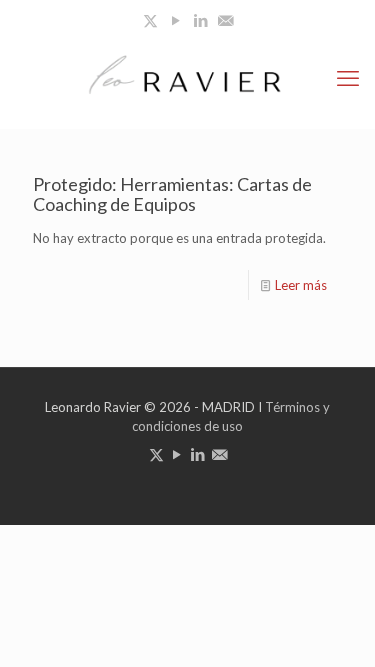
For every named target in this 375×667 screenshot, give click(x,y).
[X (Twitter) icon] (150, 20)
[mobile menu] (348, 78)
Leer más (301, 285)
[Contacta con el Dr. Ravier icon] (225, 20)
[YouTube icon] (175, 20)
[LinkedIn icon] (200, 20)
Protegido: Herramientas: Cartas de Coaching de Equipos (172, 194)
